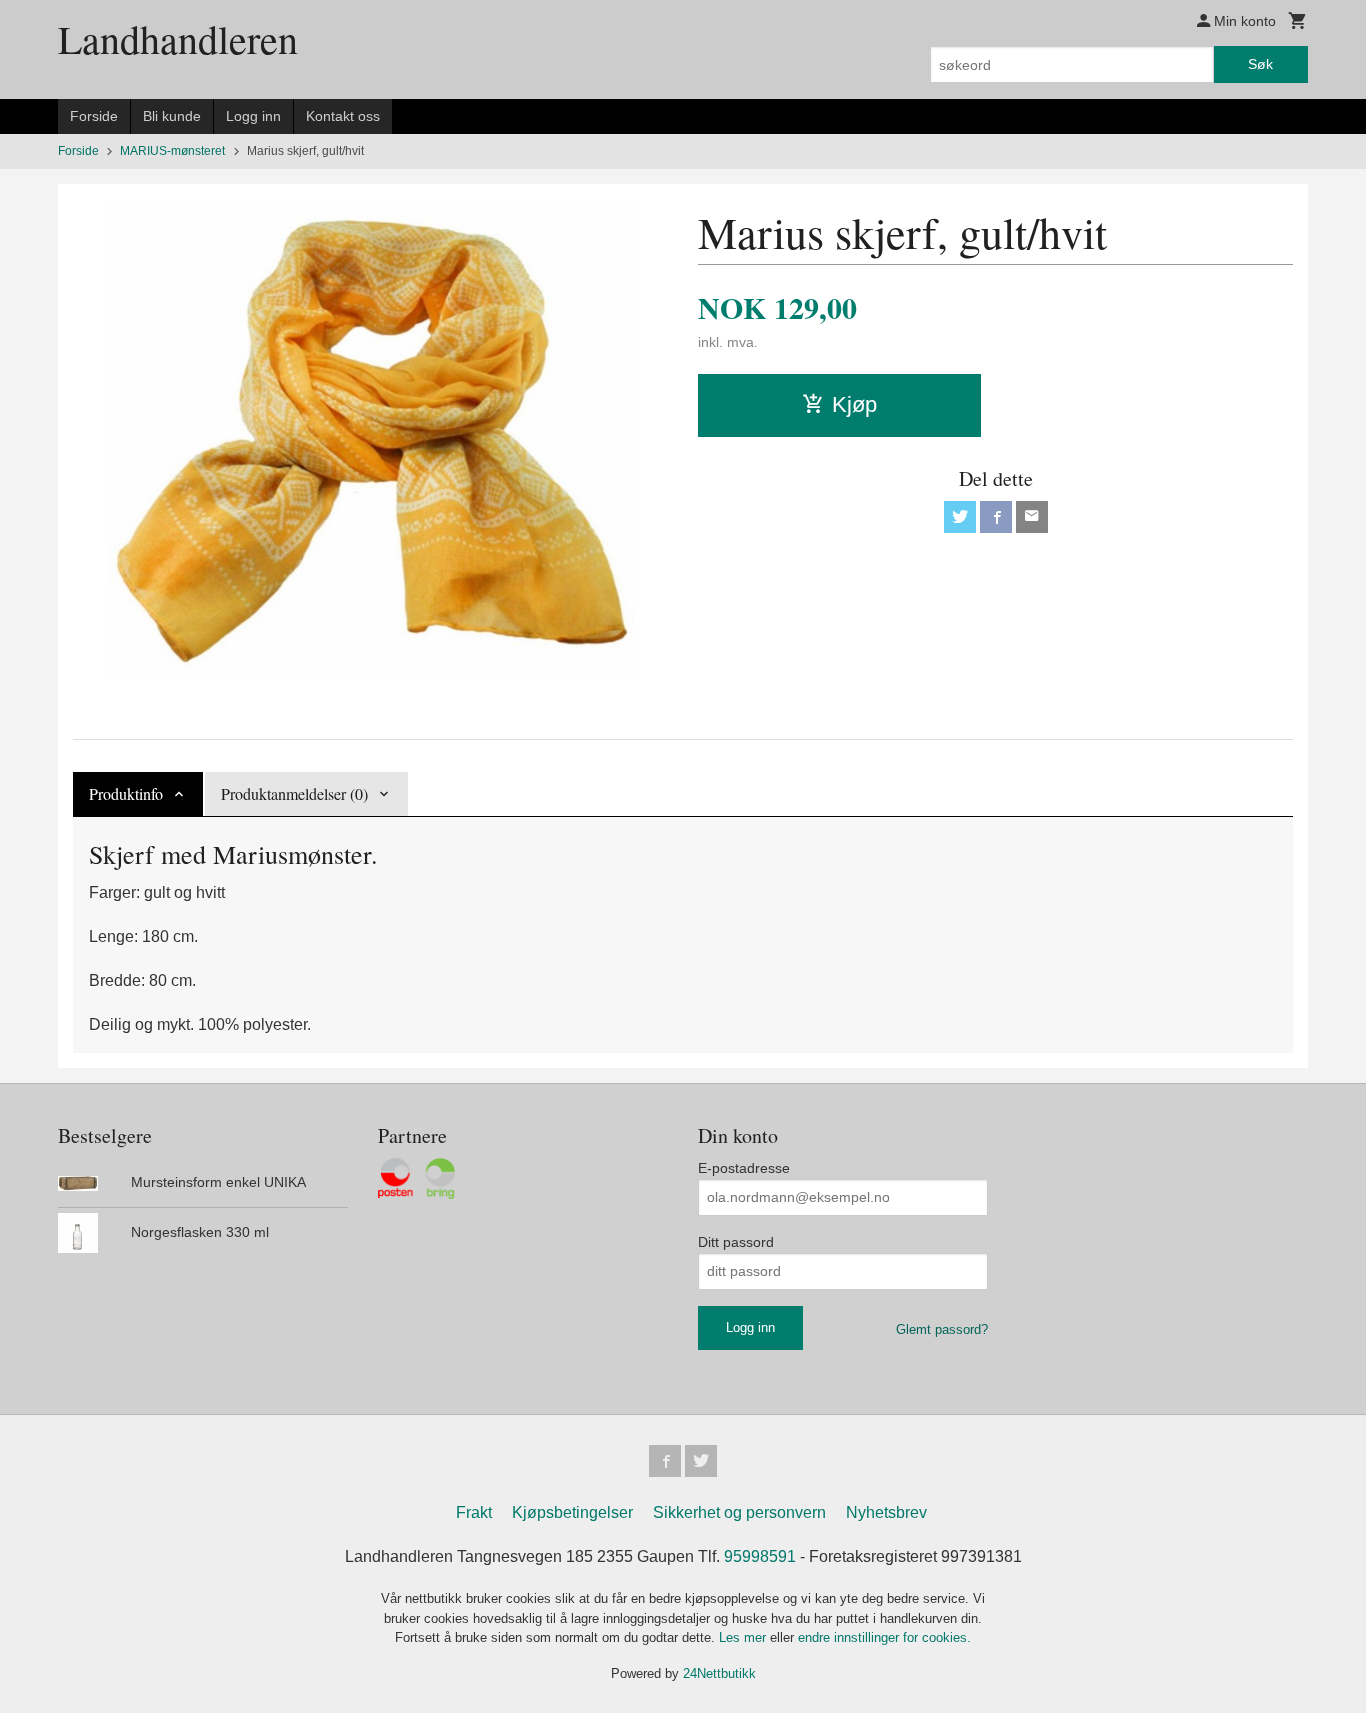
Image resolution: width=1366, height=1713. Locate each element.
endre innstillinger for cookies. (884, 1637)
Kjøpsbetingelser (572, 1512)
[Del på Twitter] (960, 517)
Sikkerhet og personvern (739, 1512)
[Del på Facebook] (996, 517)
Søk (1260, 64)
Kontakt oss (343, 116)
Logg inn (253, 116)
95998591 (760, 1556)
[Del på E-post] (1032, 517)
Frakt (474, 1512)
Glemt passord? (942, 1329)
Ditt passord (736, 1242)
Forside (94, 116)
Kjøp (854, 404)
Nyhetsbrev (886, 1512)
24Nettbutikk (719, 1673)
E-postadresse (744, 1168)
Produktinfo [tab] (126, 793)
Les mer (744, 1637)
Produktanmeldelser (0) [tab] (294, 793)
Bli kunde (172, 116)
